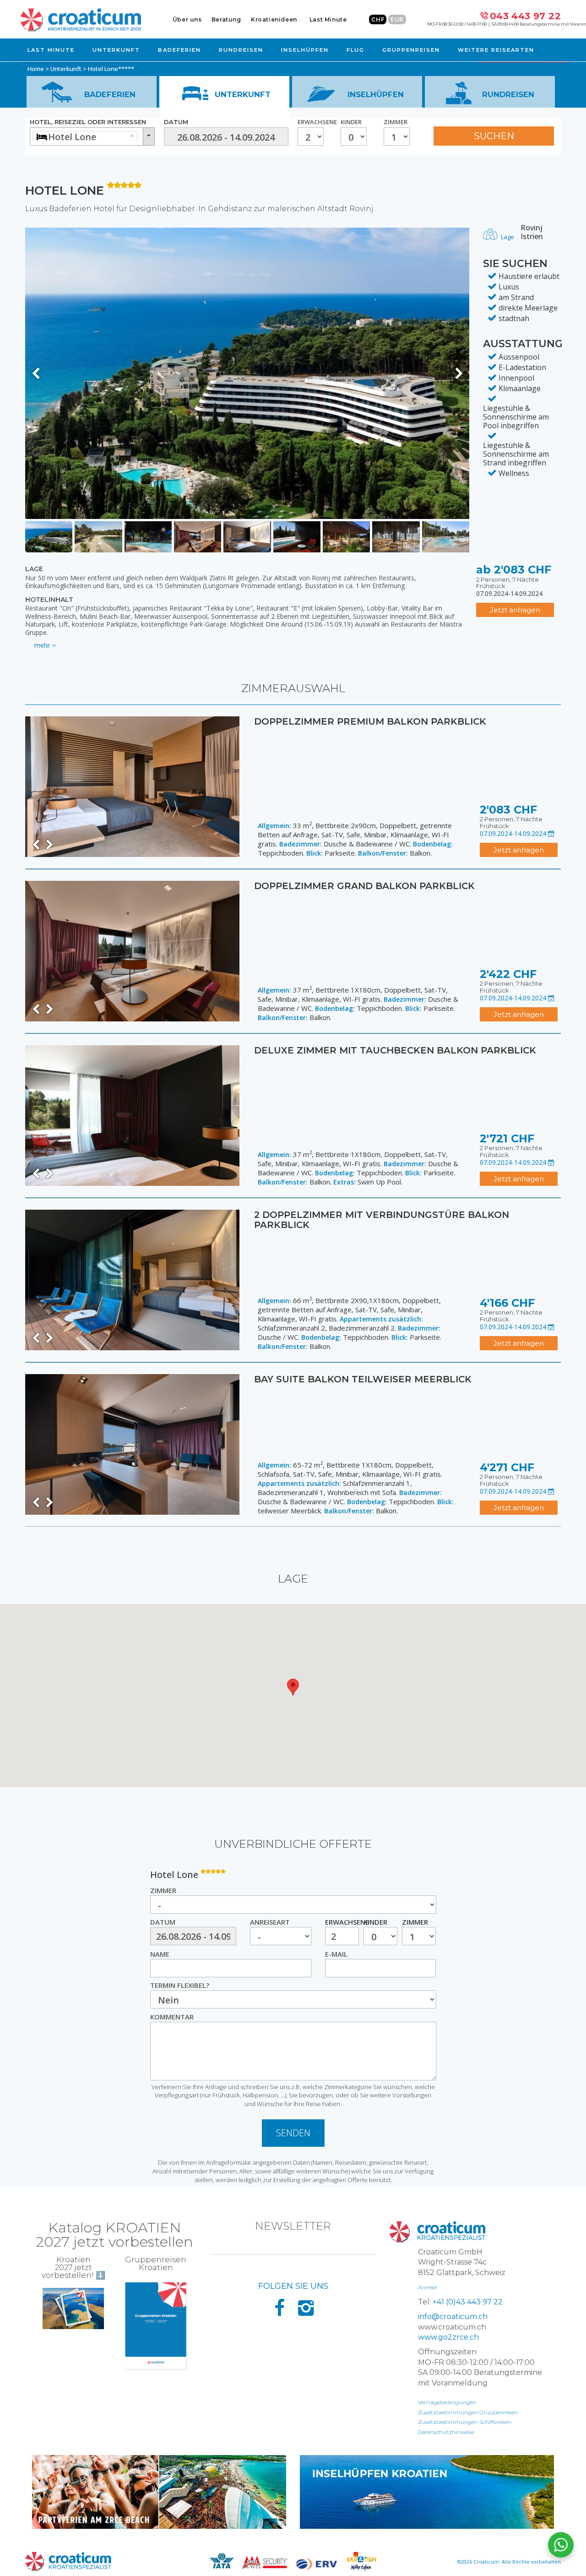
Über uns (187, 19)
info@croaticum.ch (453, 2317)
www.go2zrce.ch (448, 2337)
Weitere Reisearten (496, 50)
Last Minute (328, 19)
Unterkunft (116, 50)
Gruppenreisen (411, 50)
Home (36, 69)
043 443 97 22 (525, 16)
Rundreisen (241, 50)
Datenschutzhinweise (446, 2432)
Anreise (427, 2287)
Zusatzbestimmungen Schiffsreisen (465, 2422)
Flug (355, 50)
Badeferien (179, 50)
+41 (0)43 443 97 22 (468, 2302)
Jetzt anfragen (515, 610)
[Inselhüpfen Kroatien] (427, 2492)
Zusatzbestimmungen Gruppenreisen (468, 2412)
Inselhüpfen (305, 50)
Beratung (226, 19)
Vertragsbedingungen (447, 2402)
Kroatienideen (274, 19)
